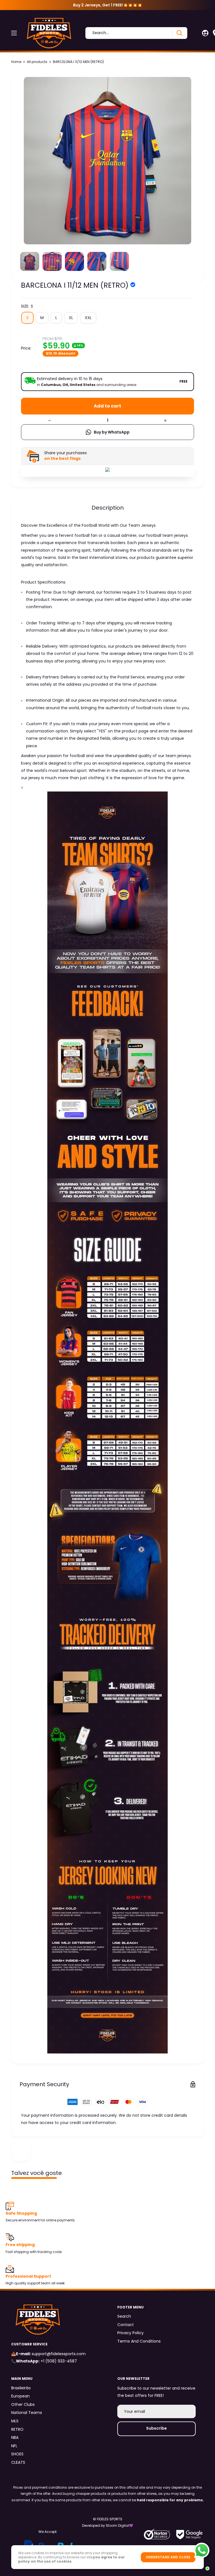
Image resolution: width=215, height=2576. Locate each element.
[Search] (179, 33)
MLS (15, 2421)
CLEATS (18, 2462)
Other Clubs (23, 2404)
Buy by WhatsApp (112, 432)
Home (16, 62)
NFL (14, 2446)
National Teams (27, 2413)
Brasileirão (21, 2388)
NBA (15, 2437)
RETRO (17, 2429)
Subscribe (156, 2428)
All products (37, 62)
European (20, 2396)
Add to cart (107, 406)
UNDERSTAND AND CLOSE (168, 2557)
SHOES (17, 2454)
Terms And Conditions (139, 2341)
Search (124, 2316)
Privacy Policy (130, 2333)
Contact (126, 2325)
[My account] (205, 33)
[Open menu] (14, 33)
